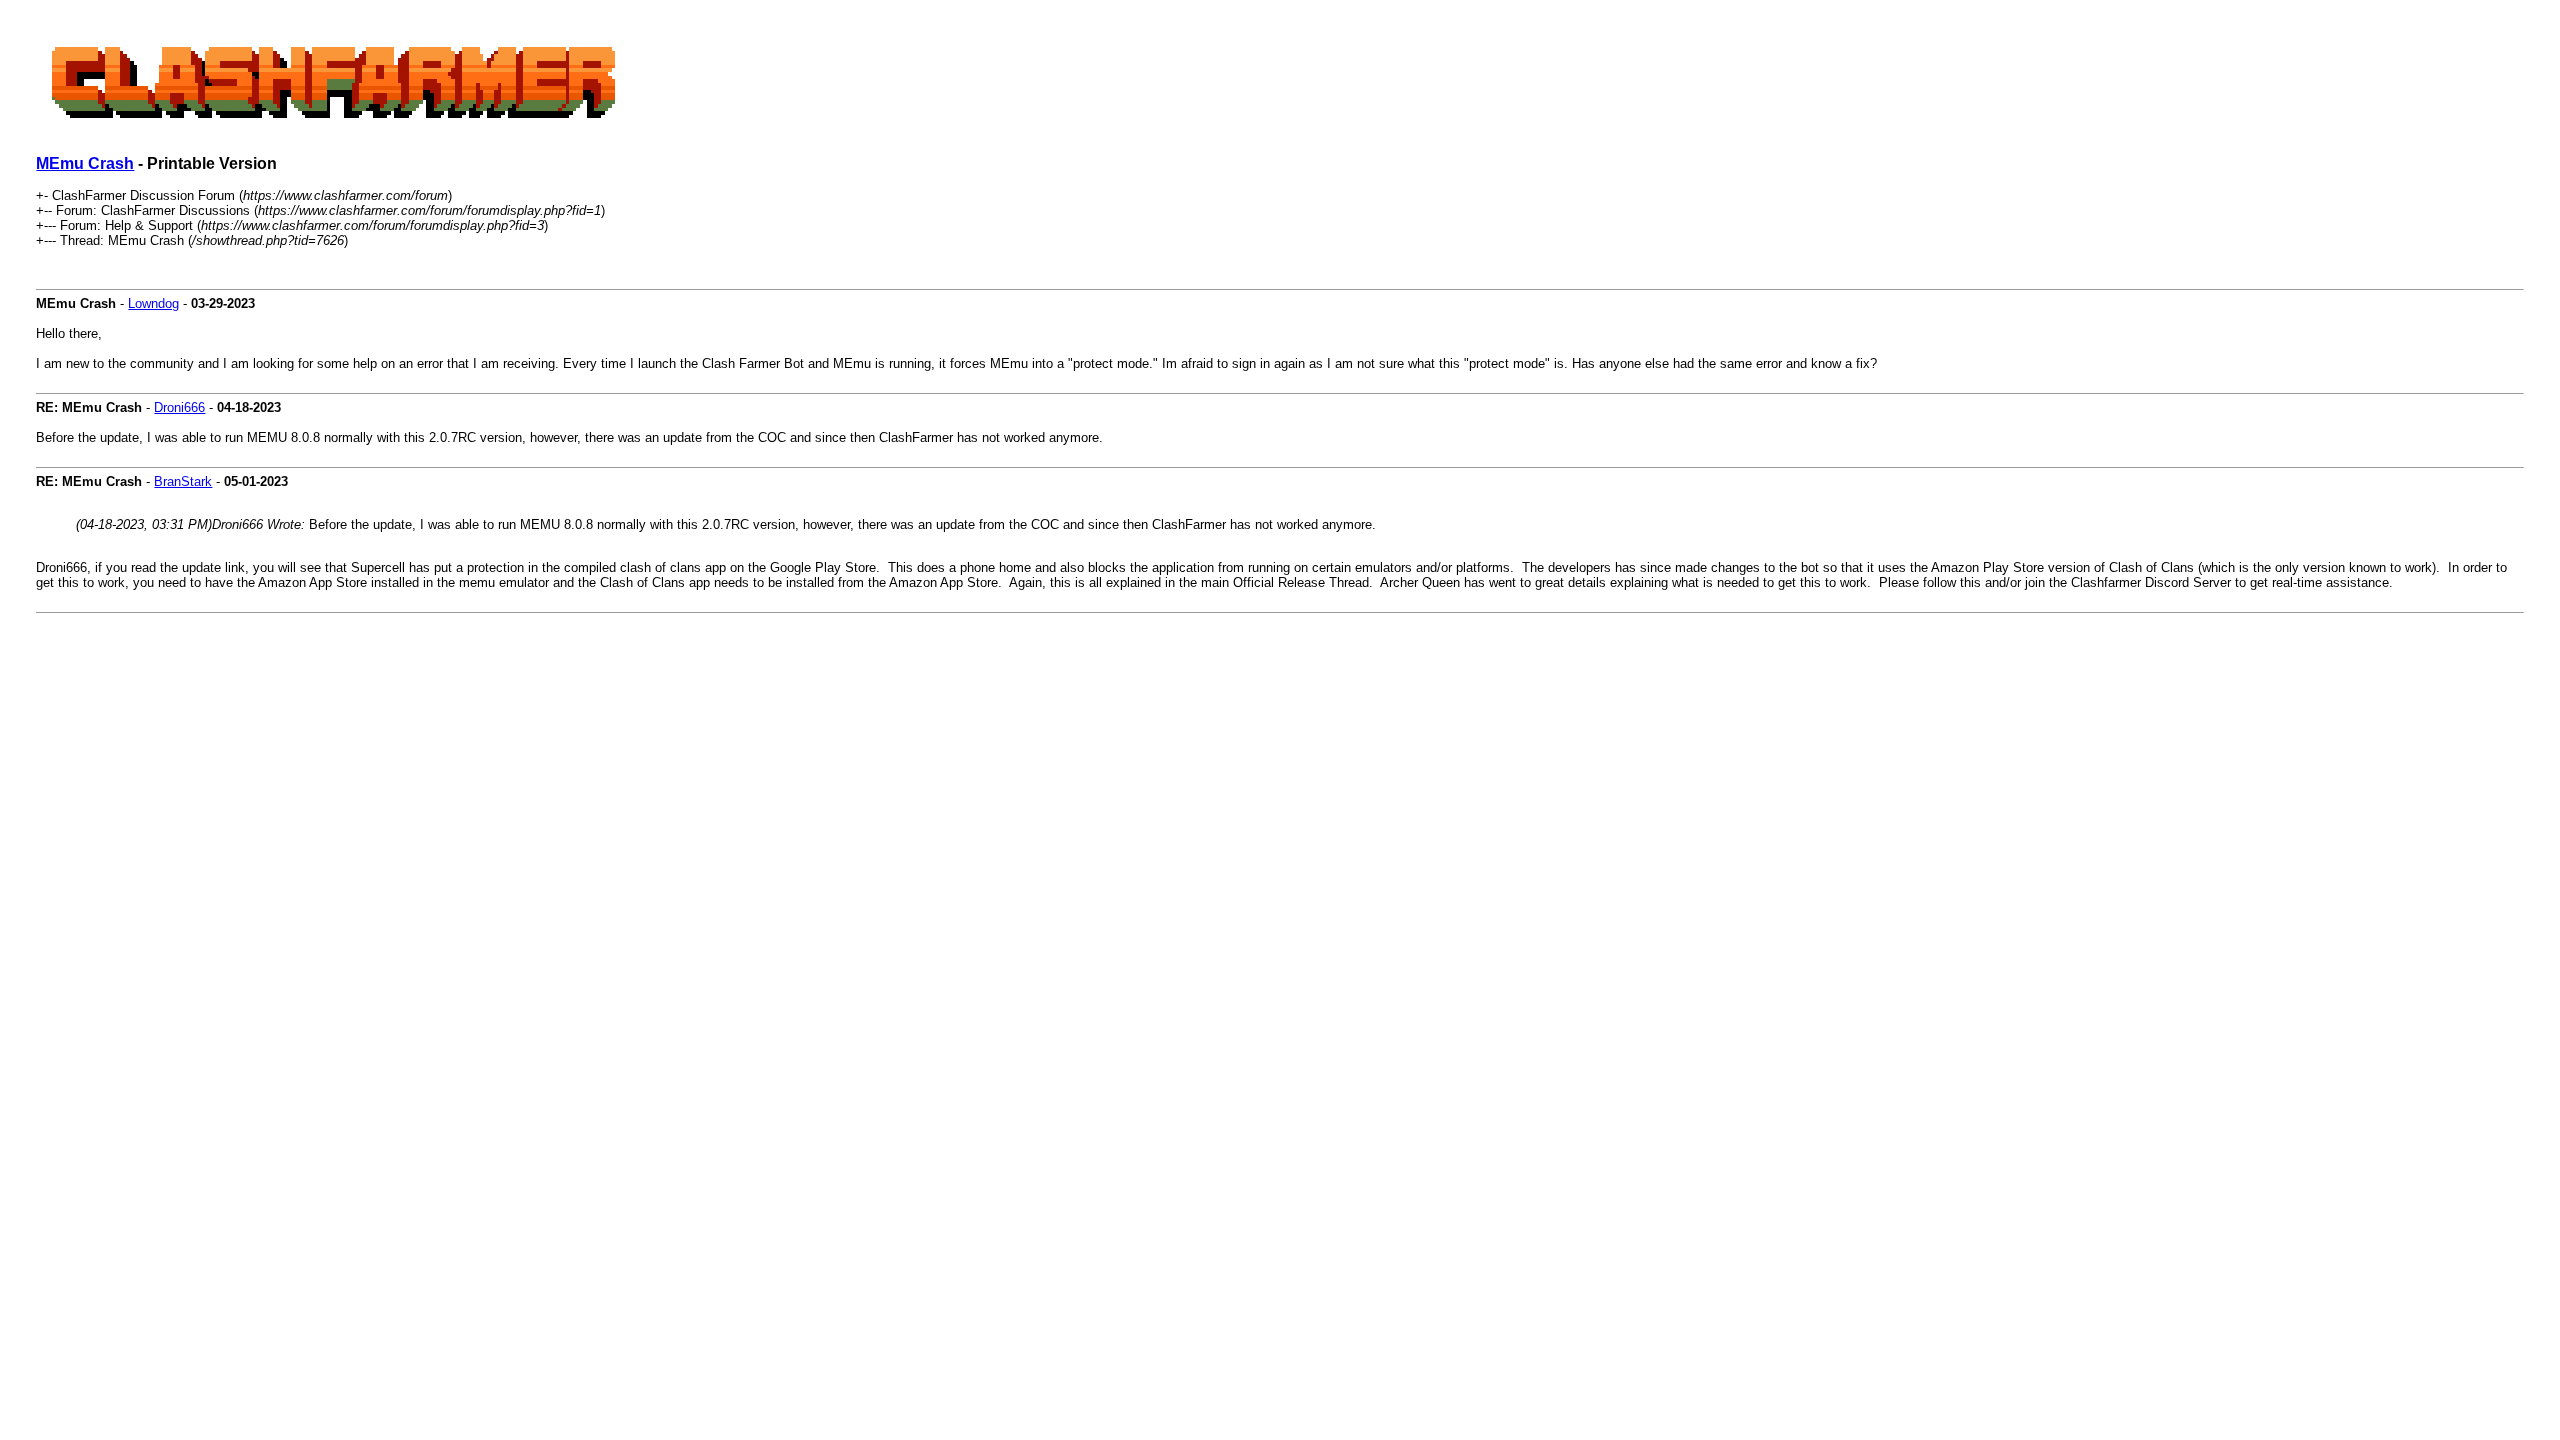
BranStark (183, 481)
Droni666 (179, 407)
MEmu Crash (85, 163)
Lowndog (153, 303)
